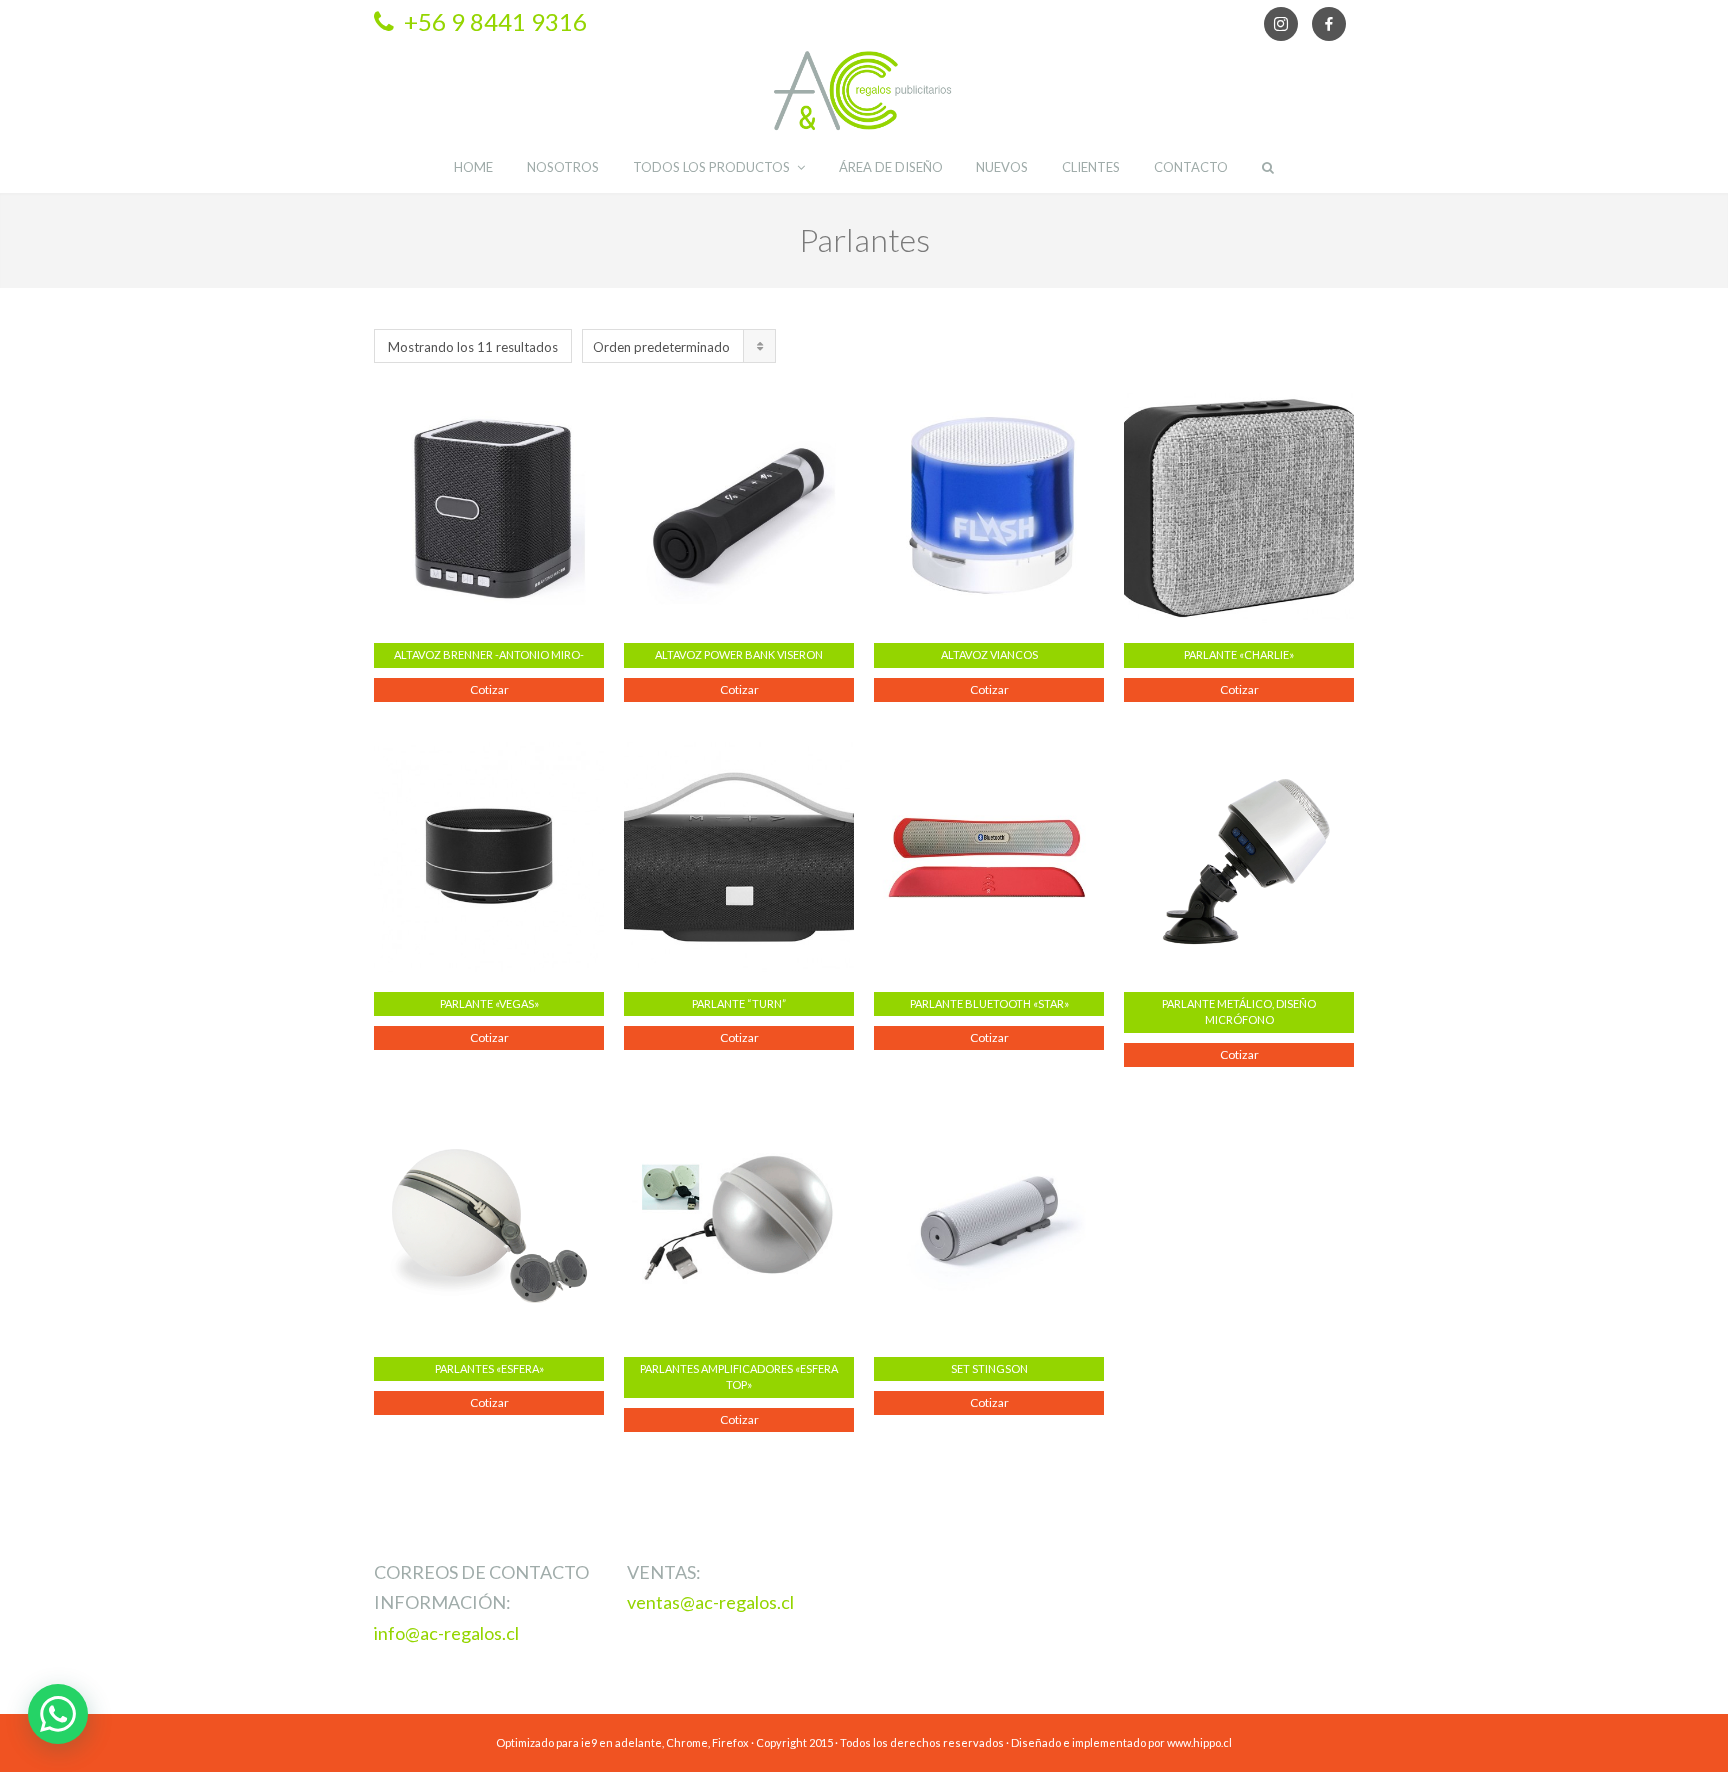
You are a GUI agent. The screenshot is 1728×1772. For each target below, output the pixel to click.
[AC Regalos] (864, 90)
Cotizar (489, 689)
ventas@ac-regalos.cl (710, 1602)
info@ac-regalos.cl (446, 1633)
